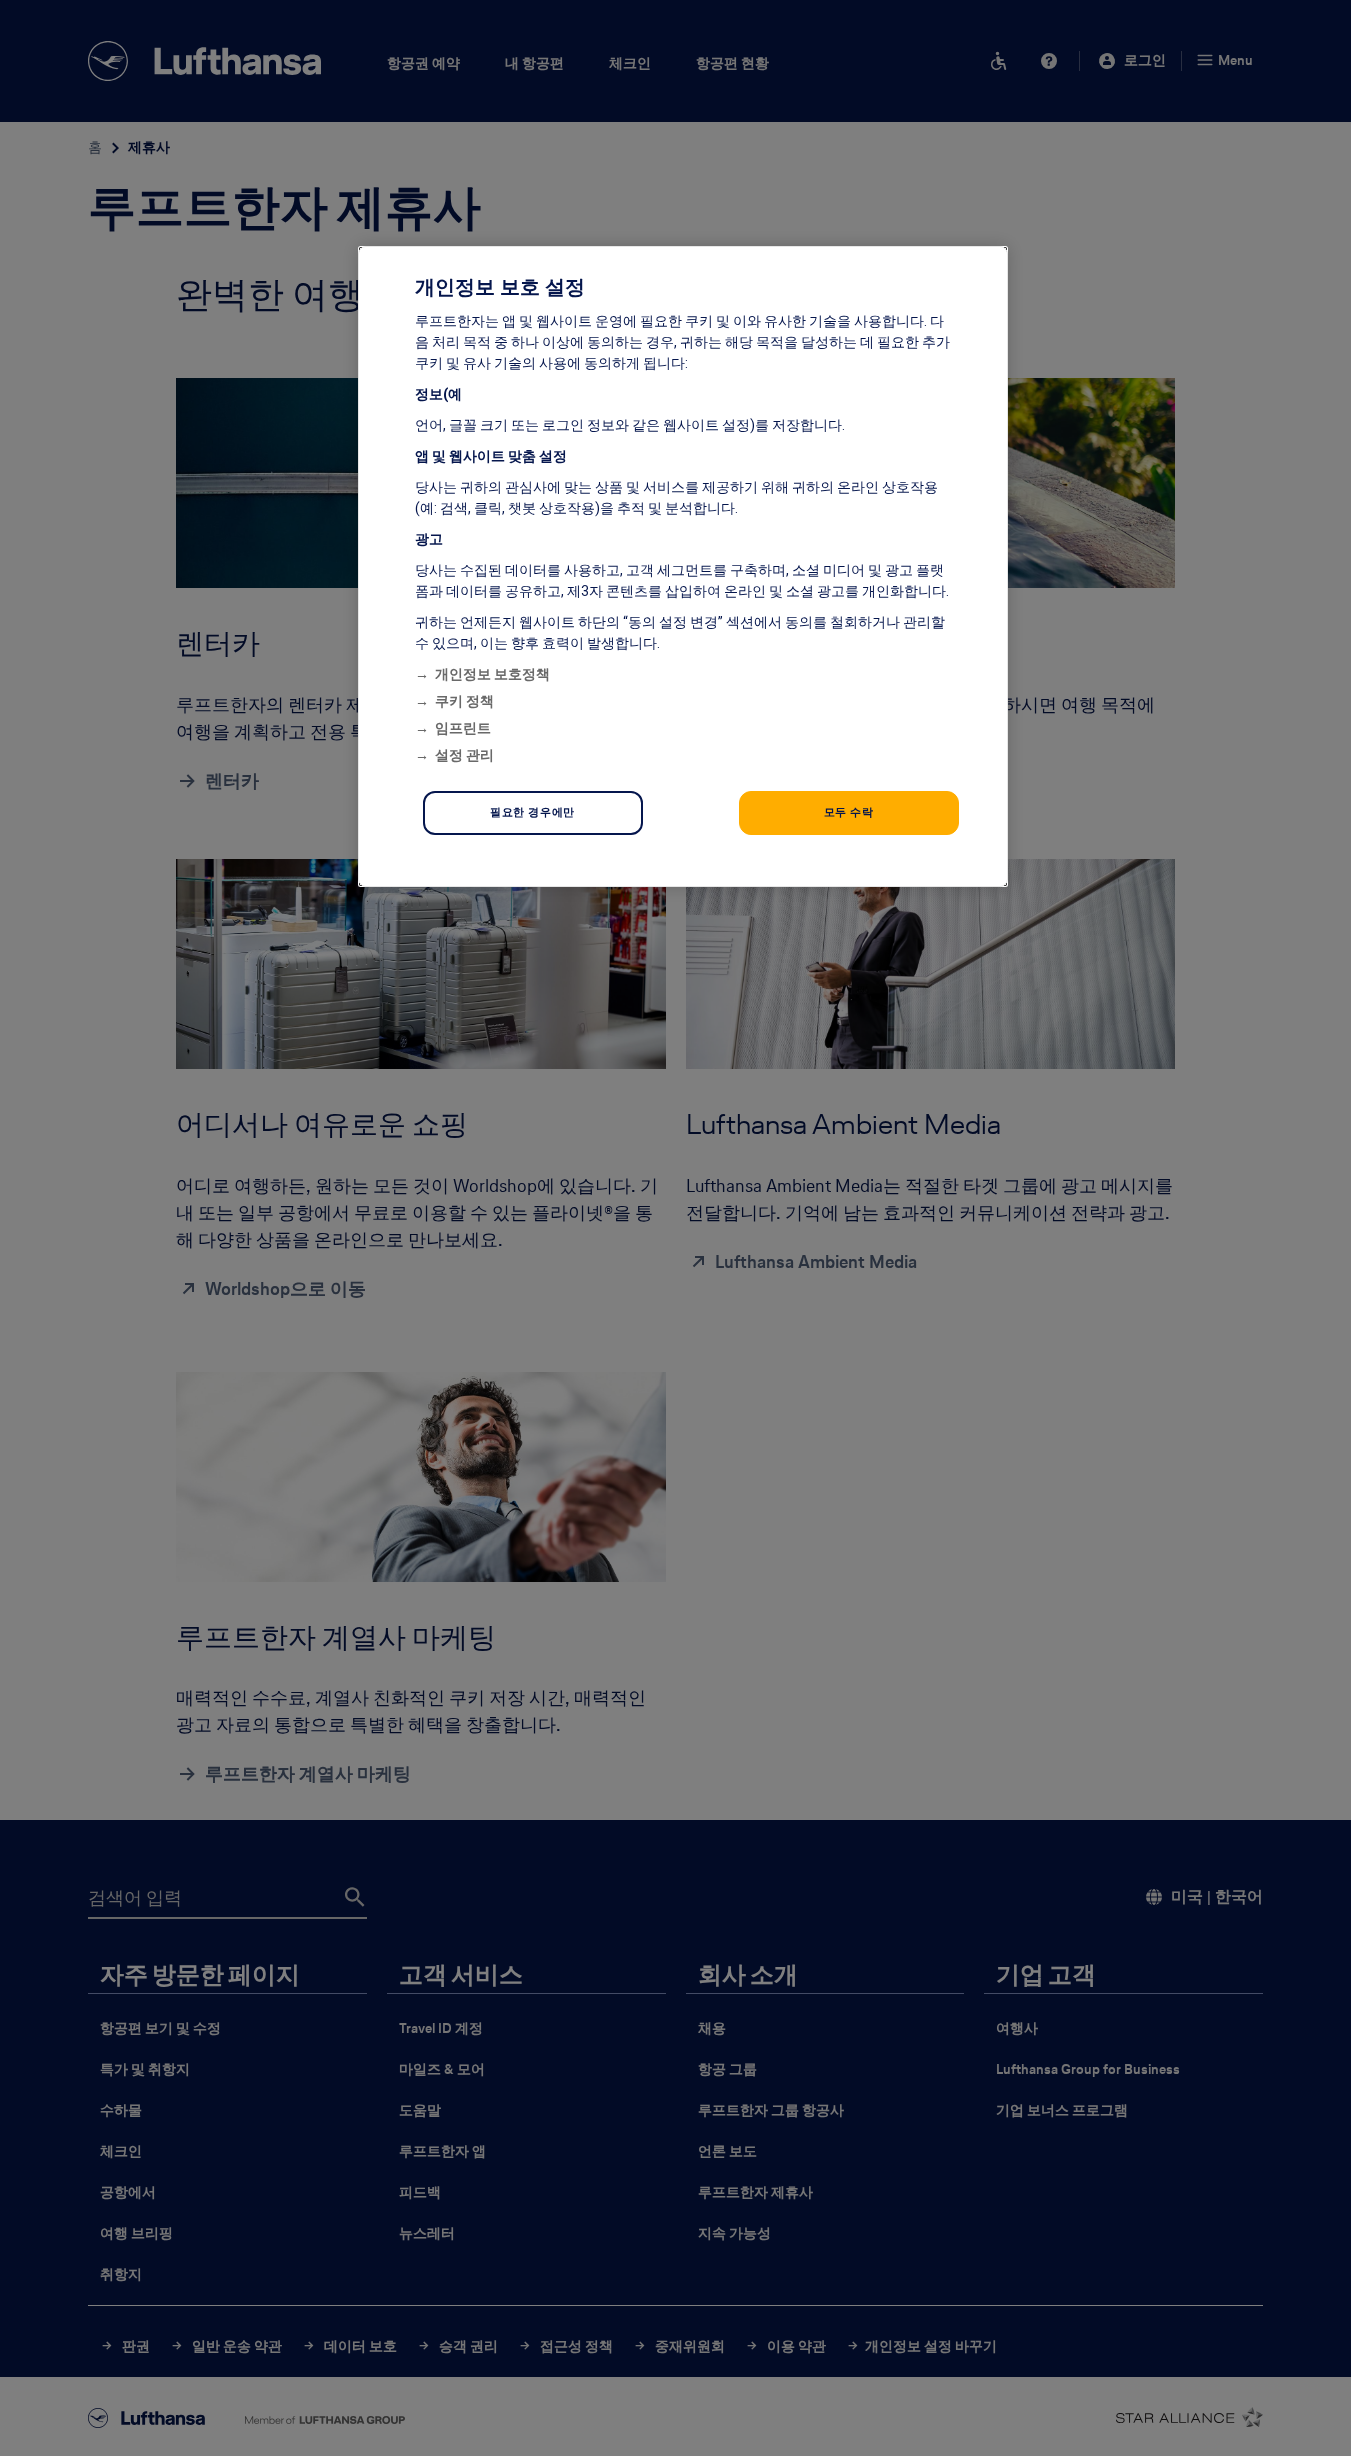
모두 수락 (849, 812)
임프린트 (463, 728)
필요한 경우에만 (532, 812)
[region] (683, 566)
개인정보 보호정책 (492, 674)
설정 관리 (464, 755)
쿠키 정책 (464, 701)
